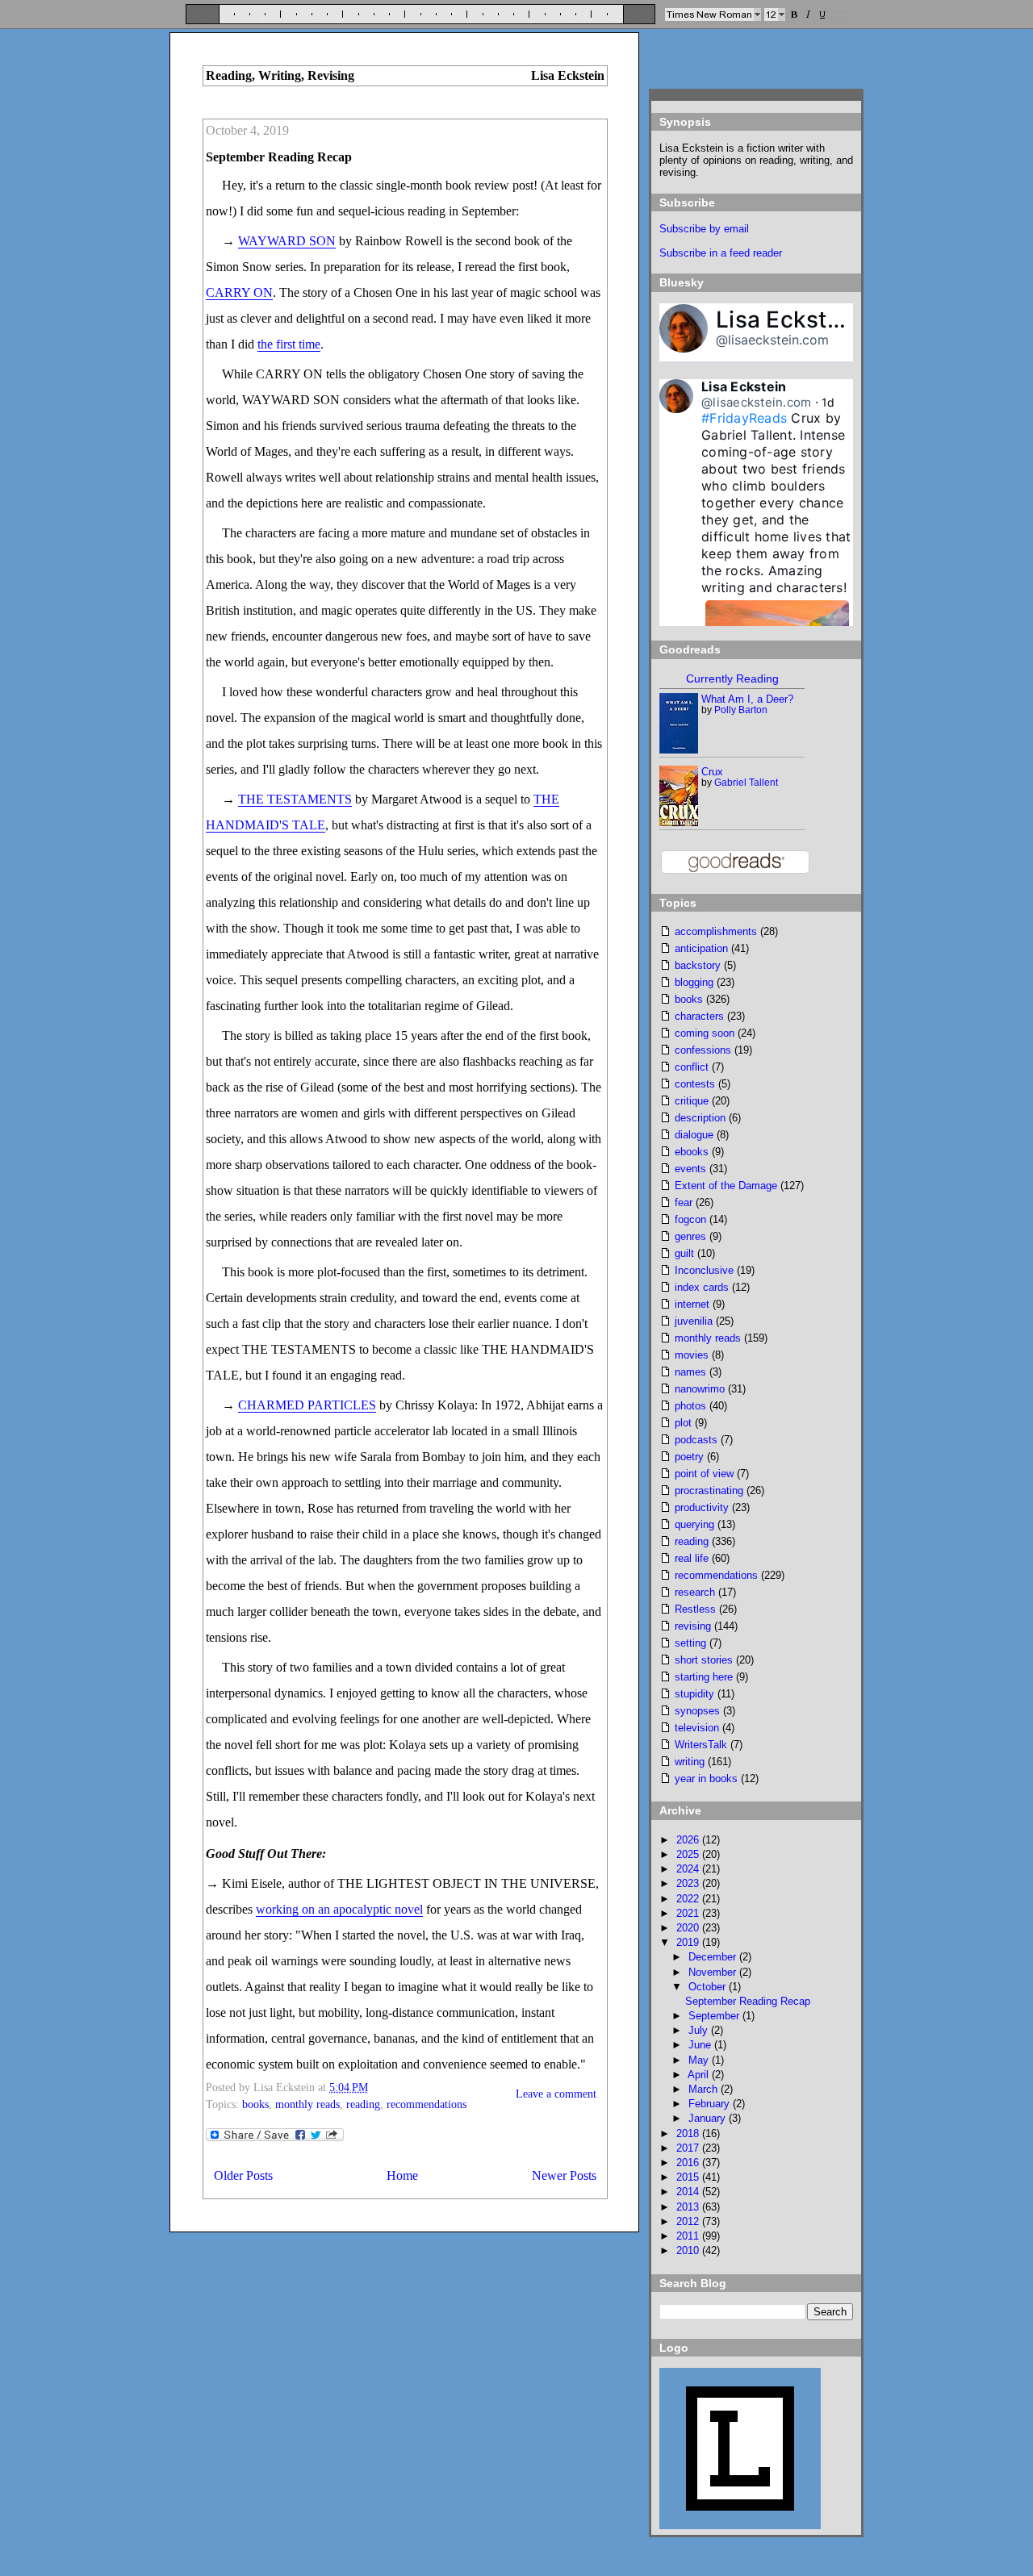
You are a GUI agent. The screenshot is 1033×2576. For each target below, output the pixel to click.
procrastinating (709, 1490)
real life (692, 1558)
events (690, 1169)
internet (692, 1304)
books (255, 2104)
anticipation (701, 948)
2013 (689, 2207)
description (700, 1118)
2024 (689, 1869)
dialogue (694, 1135)
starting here (704, 1677)
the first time (289, 344)
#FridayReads (744, 418)
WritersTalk (701, 1745)
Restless (695, 1609)
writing (690, 1762)
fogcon (690, 1219)
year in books (706, 1779)
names (690, 1372)
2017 (689, 2148)
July (700, 2030)
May (700, 2060)
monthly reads (307, 2104)
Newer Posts (564, 2175)
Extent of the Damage (726, 1186)
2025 (689, 1854)
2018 (689, 2133)
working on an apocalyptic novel (339, 1909)
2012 (689, 2221)
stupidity (694, 1694)
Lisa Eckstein (788, 319)
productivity (702, 1507)
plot (683, 1423)
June (701, 2045)
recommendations (427, 2104)
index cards (702, 1287)
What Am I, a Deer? (747, 699)
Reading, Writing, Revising (280, 75)
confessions (703, 1050)
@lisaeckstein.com (772, 340)
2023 (689, 1883)
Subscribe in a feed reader (721, 253)
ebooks (692, 1152)
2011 (689, 2236)
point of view (704, 1474)
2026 (689, 1840)
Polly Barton (741, 710)
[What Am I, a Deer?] (679, 750)
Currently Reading (732, 678)
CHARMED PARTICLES (307, 1405)
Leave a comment (556, 2094)
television (697, 1728)
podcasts (696, 1440)
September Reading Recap (279, 157)
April (700, 2075)
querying (694, 1524)
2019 (689, 1942)
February (711, 2104)
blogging (694, 982)
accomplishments (716, 931)
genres (690, 1236)
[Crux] (680, 822)
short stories (704, 1660)
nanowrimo (700, 1389)
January (709, 2118)
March (705, 2089)
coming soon (705, 1033)
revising (693, 1626)
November (714, 1972)
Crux (712, 772)
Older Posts (243, 2175)
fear (684, 1202)
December (714, 1957)
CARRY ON (239, 292)
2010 (689, 2250)
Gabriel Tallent (746, 783)
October (709, 1987)
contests (695, 1084)
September (715, 2016)
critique (692, 1101)
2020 (689, 1928)
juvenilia (694, 1321)
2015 (689, 2177)
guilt (684, 1253)
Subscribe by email (704, 229)
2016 (689, 2163)
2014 (689, 2192)
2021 (689, 1913)
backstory (698, 965)
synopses (697, 1711)
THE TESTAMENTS (295, 799)
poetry (689, 1457)
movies (692, 1355)
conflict (692, 1067)
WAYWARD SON (287, 241)
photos (690, 1406)
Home (402, 2175)
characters (699, 1016)
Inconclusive (704, 1270)
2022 (689, 1899)
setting (690, 1643)
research (695, 1592)
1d (828, 402)
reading (363, 2104)
